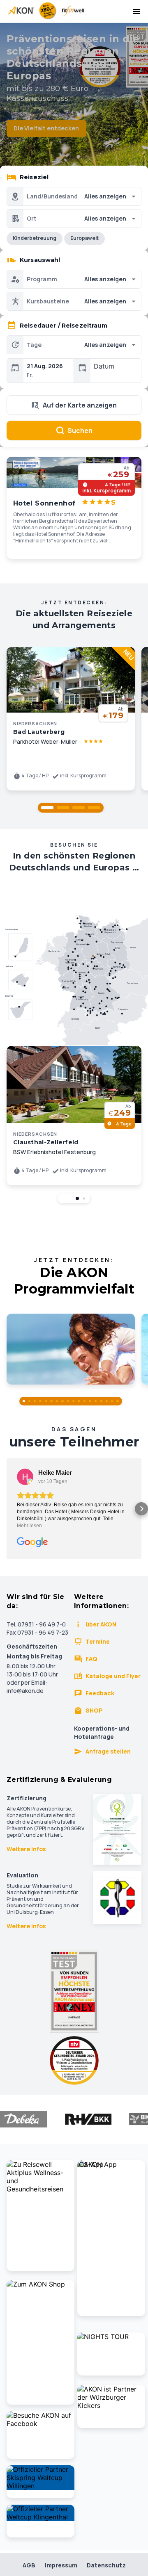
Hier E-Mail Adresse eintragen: (66, 1323)
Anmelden (74, 1359)
